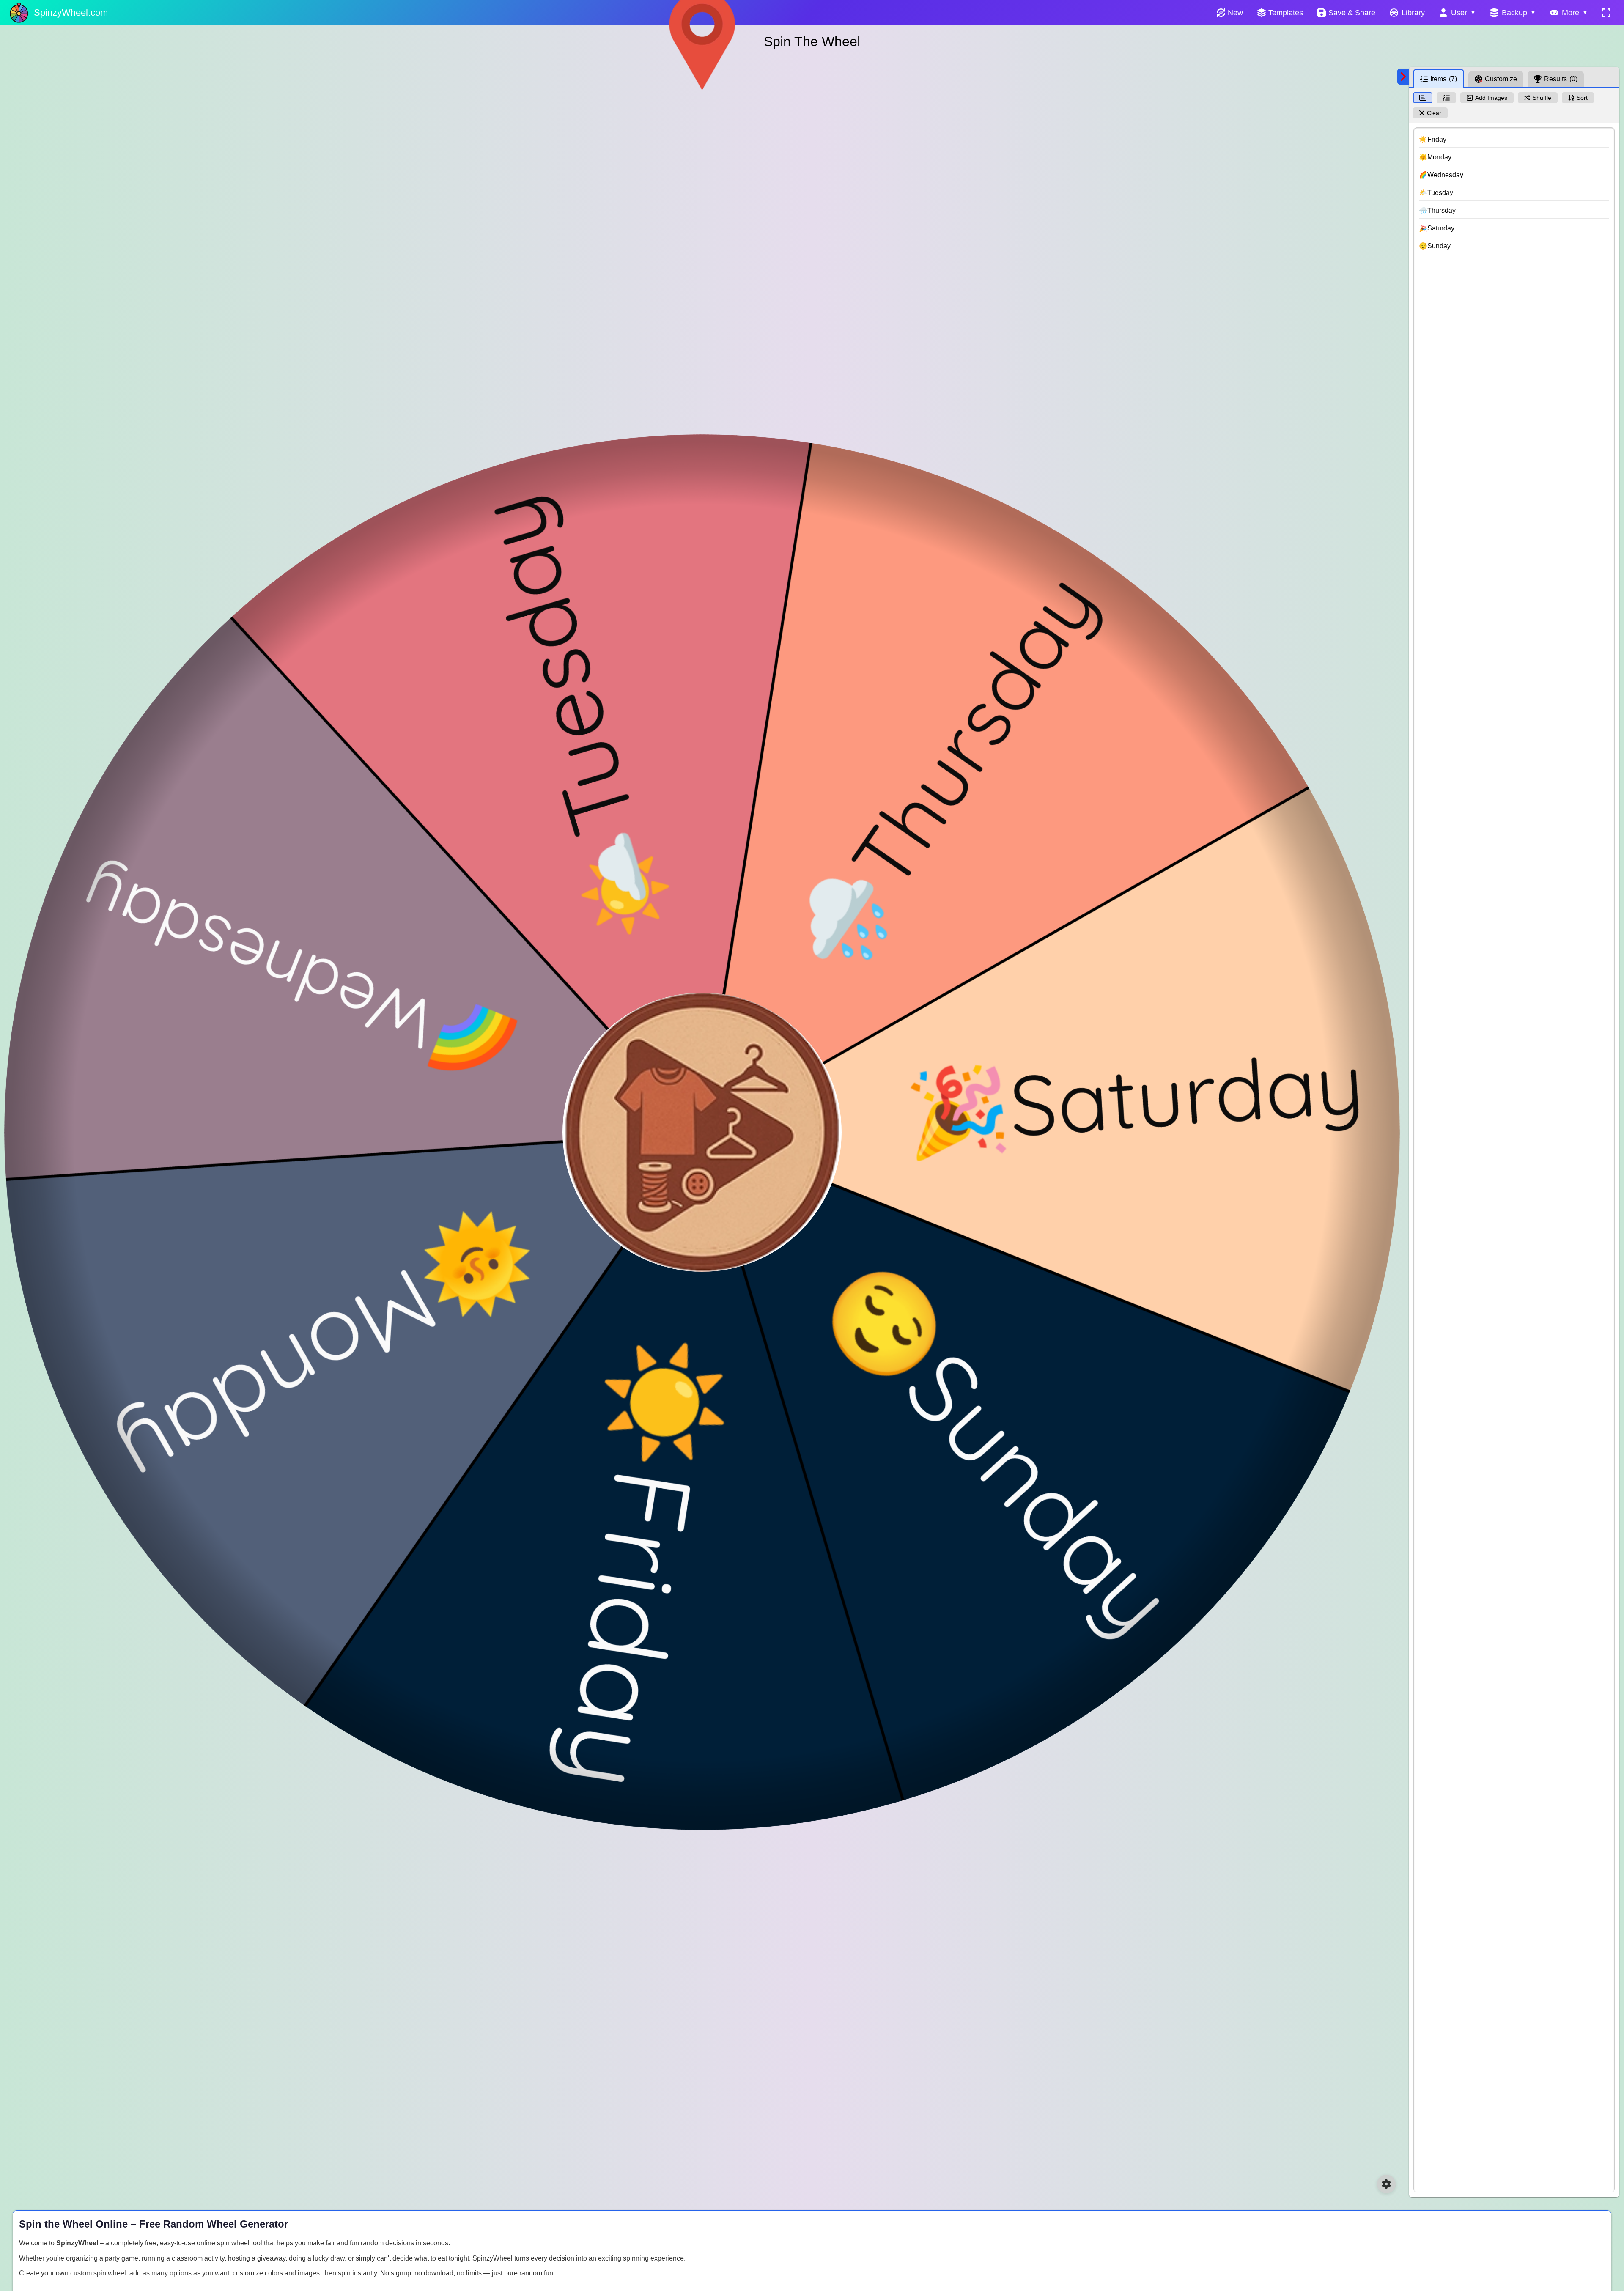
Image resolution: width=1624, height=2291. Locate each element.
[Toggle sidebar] (1403, 77)
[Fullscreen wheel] (1606, 13)
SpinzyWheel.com (71, 12)
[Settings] (1386, 2184)
